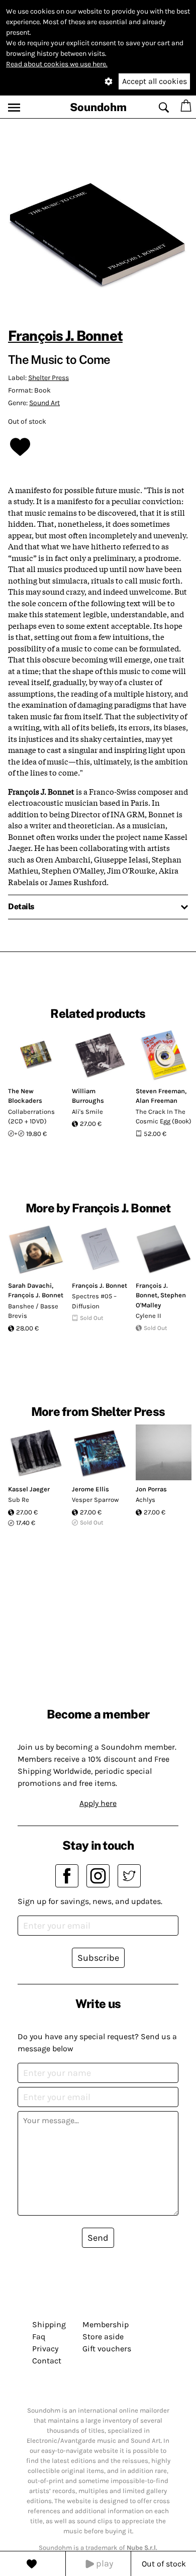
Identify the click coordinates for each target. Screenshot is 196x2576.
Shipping (49, 2324)
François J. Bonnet (65, 336)
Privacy (45, 2349)
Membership (106, 2324)
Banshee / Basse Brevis (33, 1311)
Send (98, 2238)
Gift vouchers (107, 2349)
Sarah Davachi (30, 1285)
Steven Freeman (160, 1091)
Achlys (145, 1500)
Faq (39, 2336)
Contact (47, 2361)
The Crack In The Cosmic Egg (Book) (164, 1117)
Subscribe (98, 1958)
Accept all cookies (155, 81)
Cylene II (149, 1316)
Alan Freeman (157, 1101)
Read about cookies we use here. (57, 64)
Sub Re (19, 1500)
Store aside (103, 2336)
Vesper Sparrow (95, 1500)
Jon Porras (151, 1489)
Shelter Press (48, 378)
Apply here (98, 1803)
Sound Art (44, 403)
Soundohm (98, 107)
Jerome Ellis (90, 1489)
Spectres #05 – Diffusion (94, 1301)
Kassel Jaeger (29, 1489)
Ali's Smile (87, 1112)
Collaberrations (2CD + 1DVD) (31, 1117)
